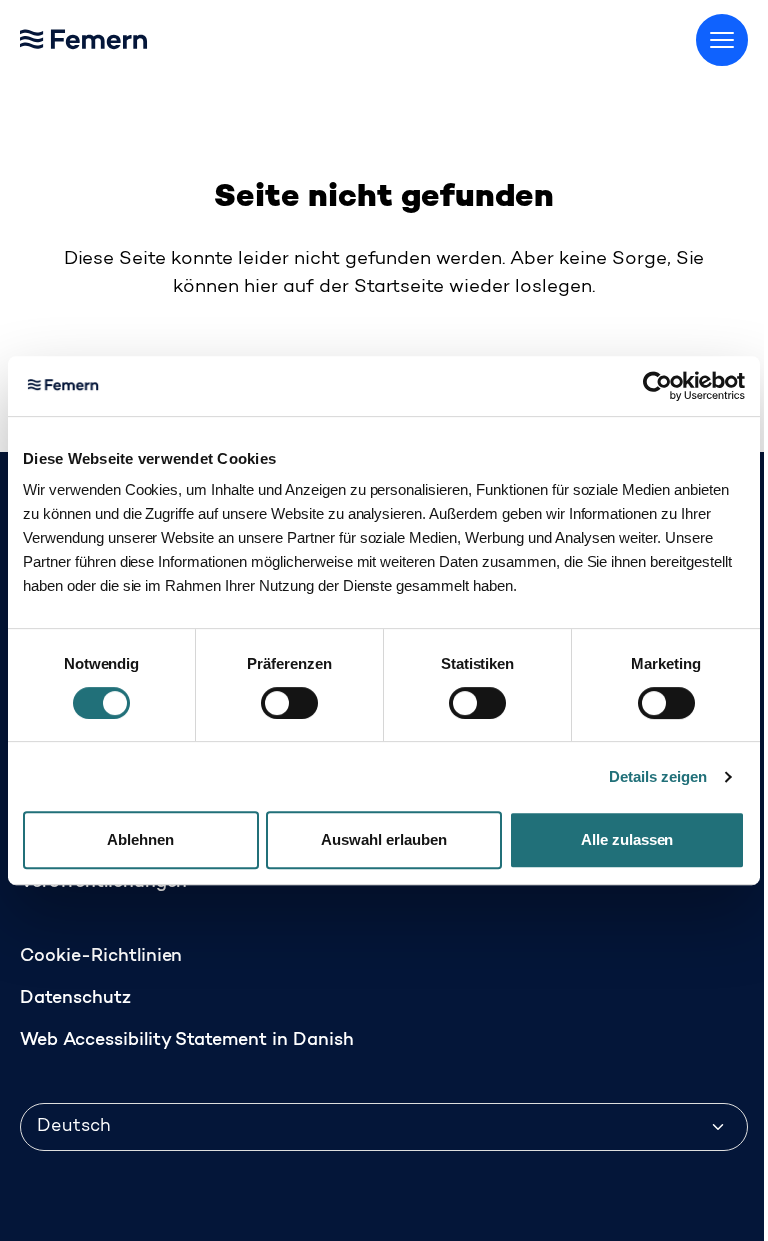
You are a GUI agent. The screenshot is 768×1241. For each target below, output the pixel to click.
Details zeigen (658, 776)
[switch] (289, 703)
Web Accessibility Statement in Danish (187, 1041)
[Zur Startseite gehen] (130, 35)
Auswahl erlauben (384, 839)
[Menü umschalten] (722, 40)
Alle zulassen (627, 839)
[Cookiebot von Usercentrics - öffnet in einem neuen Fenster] (657, 386)
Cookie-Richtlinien (101, 957)
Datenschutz (75, 999)
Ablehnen (140, 839)
